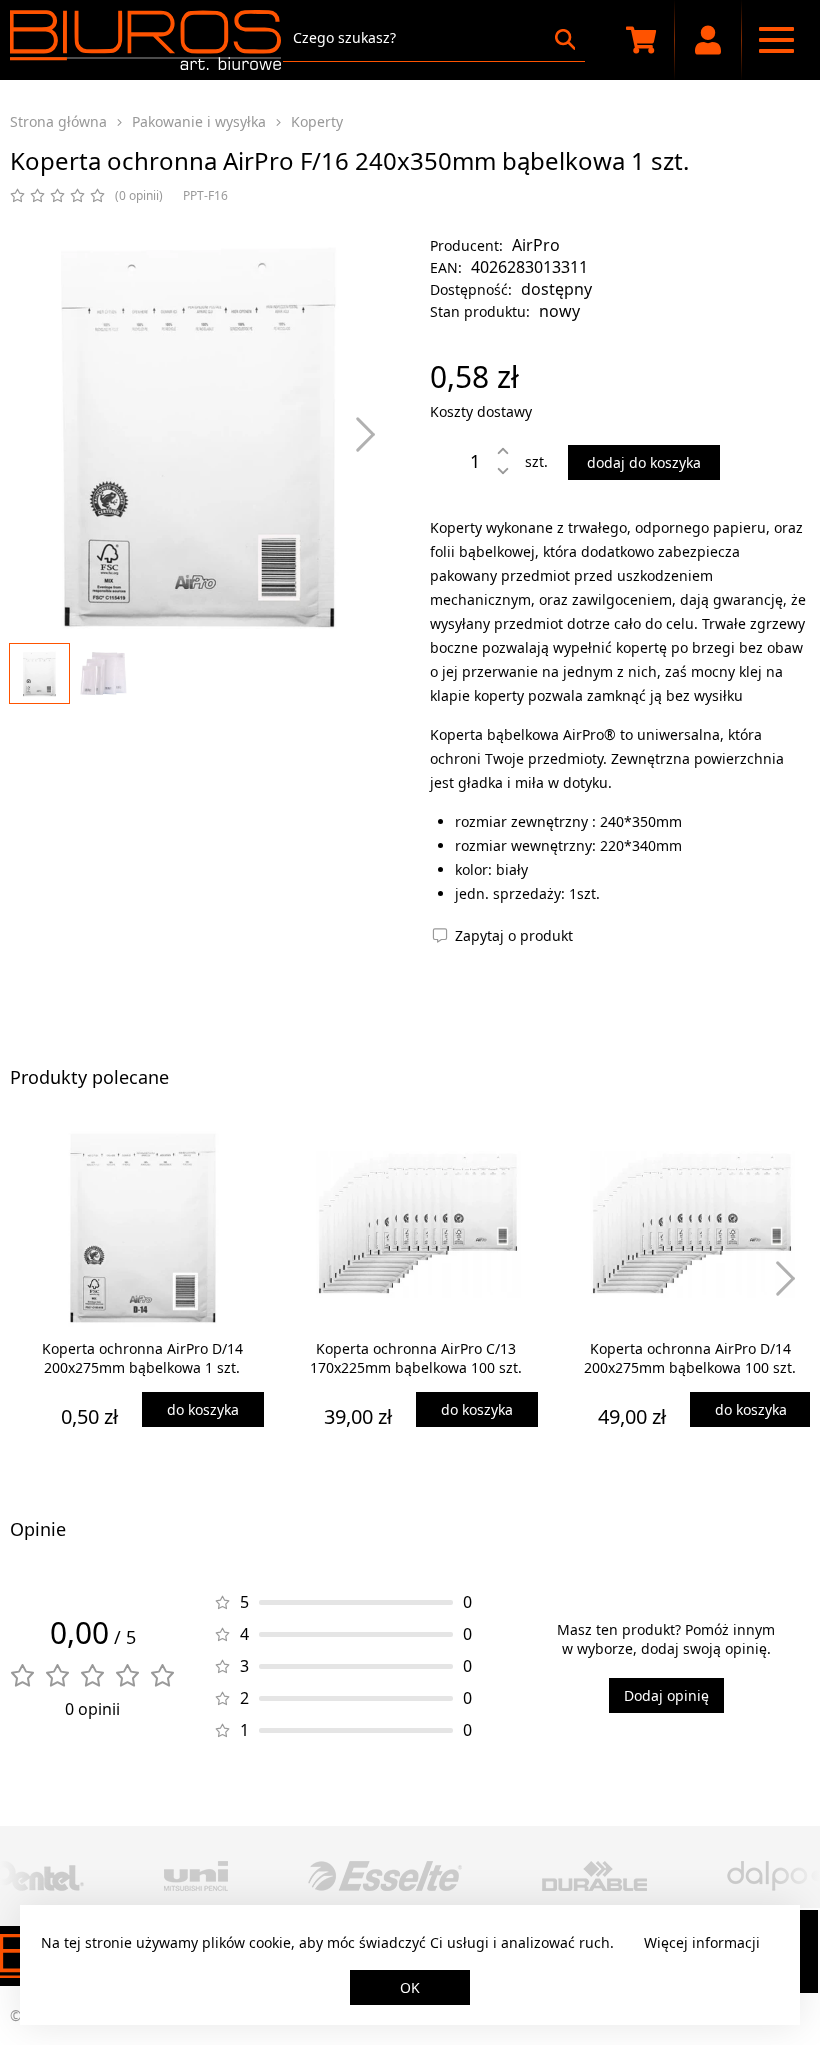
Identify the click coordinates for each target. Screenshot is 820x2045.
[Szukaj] (565, 39)
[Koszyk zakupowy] (641, 40)
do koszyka (203, 1409)
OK (410, 1987)
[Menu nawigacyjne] (776, 40)
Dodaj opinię (666, 1695)
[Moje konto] (709, 40)
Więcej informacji (702, 1942)
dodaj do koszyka (644, 462)
